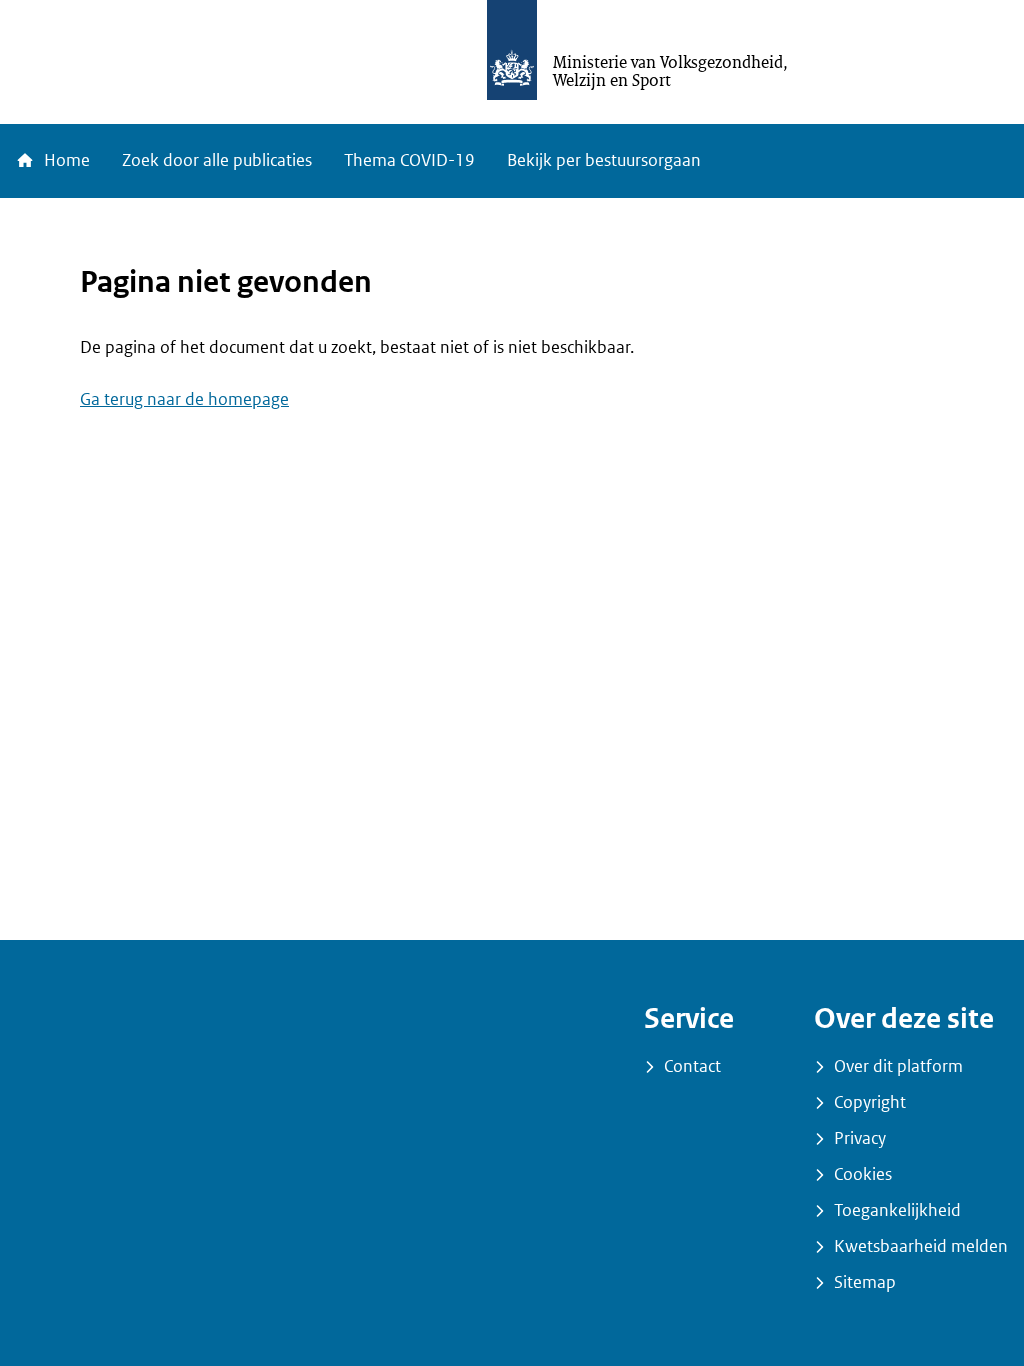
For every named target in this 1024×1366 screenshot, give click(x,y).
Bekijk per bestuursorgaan (604, 160)
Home (65, 160)
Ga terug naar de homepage (184, 399)
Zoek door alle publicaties (217, 160)
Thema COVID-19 (409, 160)
